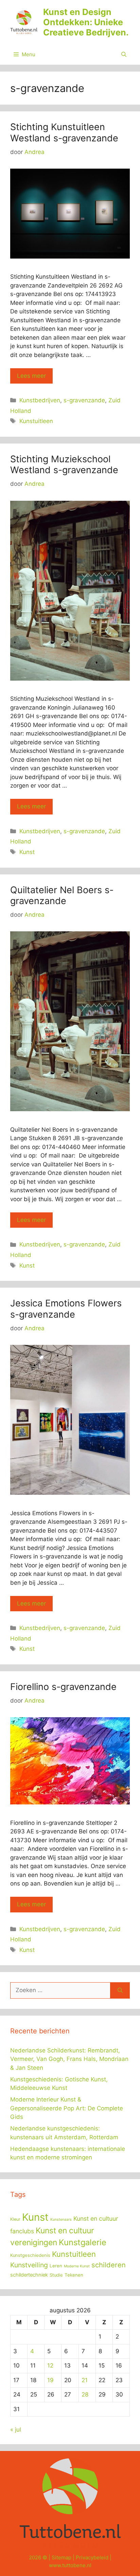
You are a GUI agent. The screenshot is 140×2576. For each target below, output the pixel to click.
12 (50, 2365)
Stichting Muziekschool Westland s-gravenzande (64, 464)
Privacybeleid (92, 2557)
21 (85, 2380)
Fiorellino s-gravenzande (63, 1687)
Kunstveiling (29, 2265)
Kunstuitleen (36, 421)
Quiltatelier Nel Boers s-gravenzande (62, 895)
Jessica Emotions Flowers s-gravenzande (66, 1309)
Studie (56, 2275)
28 (85, 2394)
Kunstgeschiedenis (30, 2255)
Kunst (27, 852)
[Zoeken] (120, 1990)
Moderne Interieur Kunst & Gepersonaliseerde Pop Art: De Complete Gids (67, 2108)
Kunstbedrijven (40, 400)
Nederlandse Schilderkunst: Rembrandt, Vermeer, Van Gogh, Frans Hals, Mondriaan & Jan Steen (69, 2059)
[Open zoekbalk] (124, 55)
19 (50, 2380)
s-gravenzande (84, 400)
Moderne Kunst (77, 2266)
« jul (16, 2430)
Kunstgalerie (83, 2242)
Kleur (15, 2219)
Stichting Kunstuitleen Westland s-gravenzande (64, 132)
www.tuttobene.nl (70, 2565)
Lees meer (31, 376)
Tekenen (74, 2275)
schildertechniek (29, 2275)
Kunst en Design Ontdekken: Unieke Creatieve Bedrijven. (86, 22)
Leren (56, 2266)
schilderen (109, 2265)
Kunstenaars (61, 2220)
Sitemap (62, 2557)
